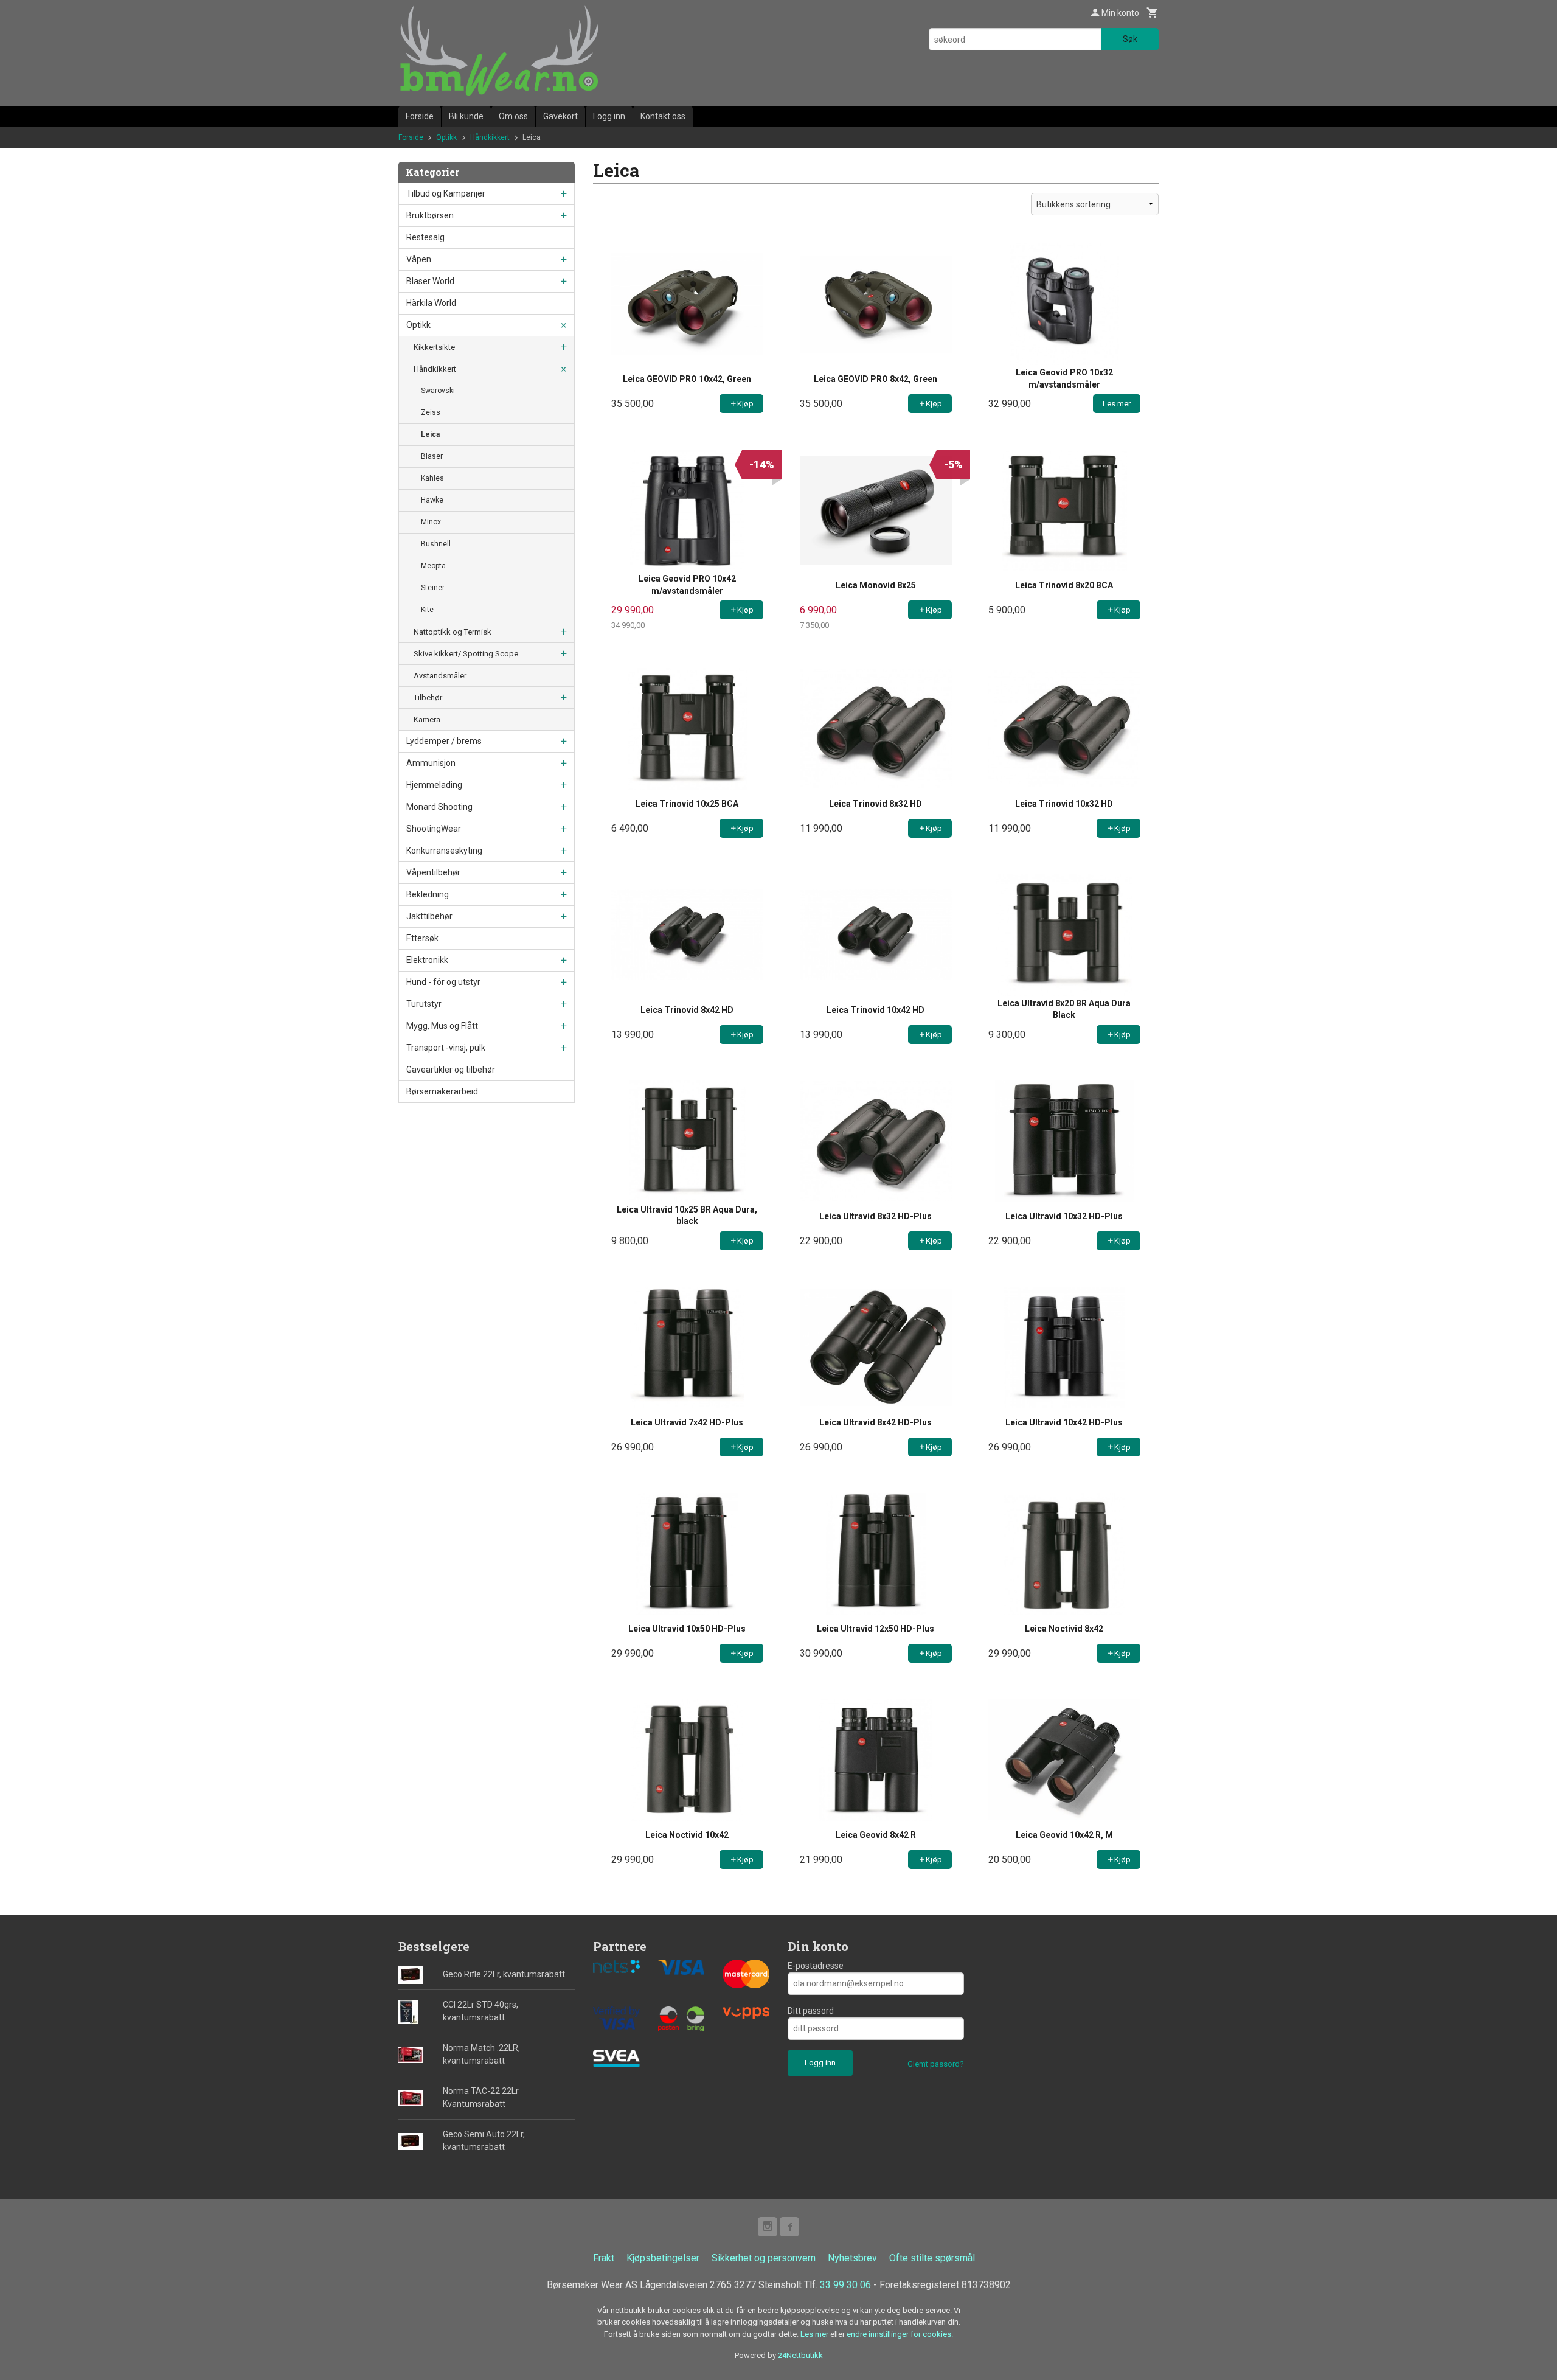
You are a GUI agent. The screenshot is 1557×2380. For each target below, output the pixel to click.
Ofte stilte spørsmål (932, 2258)
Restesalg (425, 237)
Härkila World (431, 303)
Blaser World (430, 281)
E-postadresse (816, 1966)
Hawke (432, 500)
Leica (430, 434)
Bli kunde (466, 116)
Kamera (427, 719)
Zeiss (431, 412)
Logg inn (609, 116)
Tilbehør (428, 698)
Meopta (433, 566)
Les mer (815, 2334)
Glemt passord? (936, 2064)
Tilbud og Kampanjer (446, 193)
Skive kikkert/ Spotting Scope (466, 654)
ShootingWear (434, 829)
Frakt (604, 2258)
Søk (1130, 39)
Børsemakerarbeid (442, 1091)
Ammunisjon (431, 763)
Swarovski (438, 391)
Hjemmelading (434, 785)
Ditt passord (811, 2011)
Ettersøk (422, 938)
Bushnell (436, 544)
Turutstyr (424, 1004)
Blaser (432, 456)
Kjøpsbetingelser (663, 2258)
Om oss (513, 116)
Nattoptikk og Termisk (453, 632)
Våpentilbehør (433, 872)
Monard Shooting (439, 807)
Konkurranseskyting (444, 851)
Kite (427, 610)
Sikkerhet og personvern (764, 2258)
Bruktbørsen (430, 215)
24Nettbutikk (800, 2355)
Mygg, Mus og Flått (442, 1026)
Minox (431, 522)
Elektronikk (427, 960)
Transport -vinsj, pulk (446, 1048)
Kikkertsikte (434, 347)
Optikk (418, 325)
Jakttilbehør (429, 916)
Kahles (432, 478)
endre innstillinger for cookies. (900, 2334)
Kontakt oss (663, 116)
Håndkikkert (435, 369)
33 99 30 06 (845, 2285)
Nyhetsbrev (852, 2258)
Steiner (433, 588)
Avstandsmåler (440, 676)
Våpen (419, 259)
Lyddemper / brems (444, 741)
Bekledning (428, 894)
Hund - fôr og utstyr (443, 982)
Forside (420, 116)
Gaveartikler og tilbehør (451, 1070)
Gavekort (560, 116)
